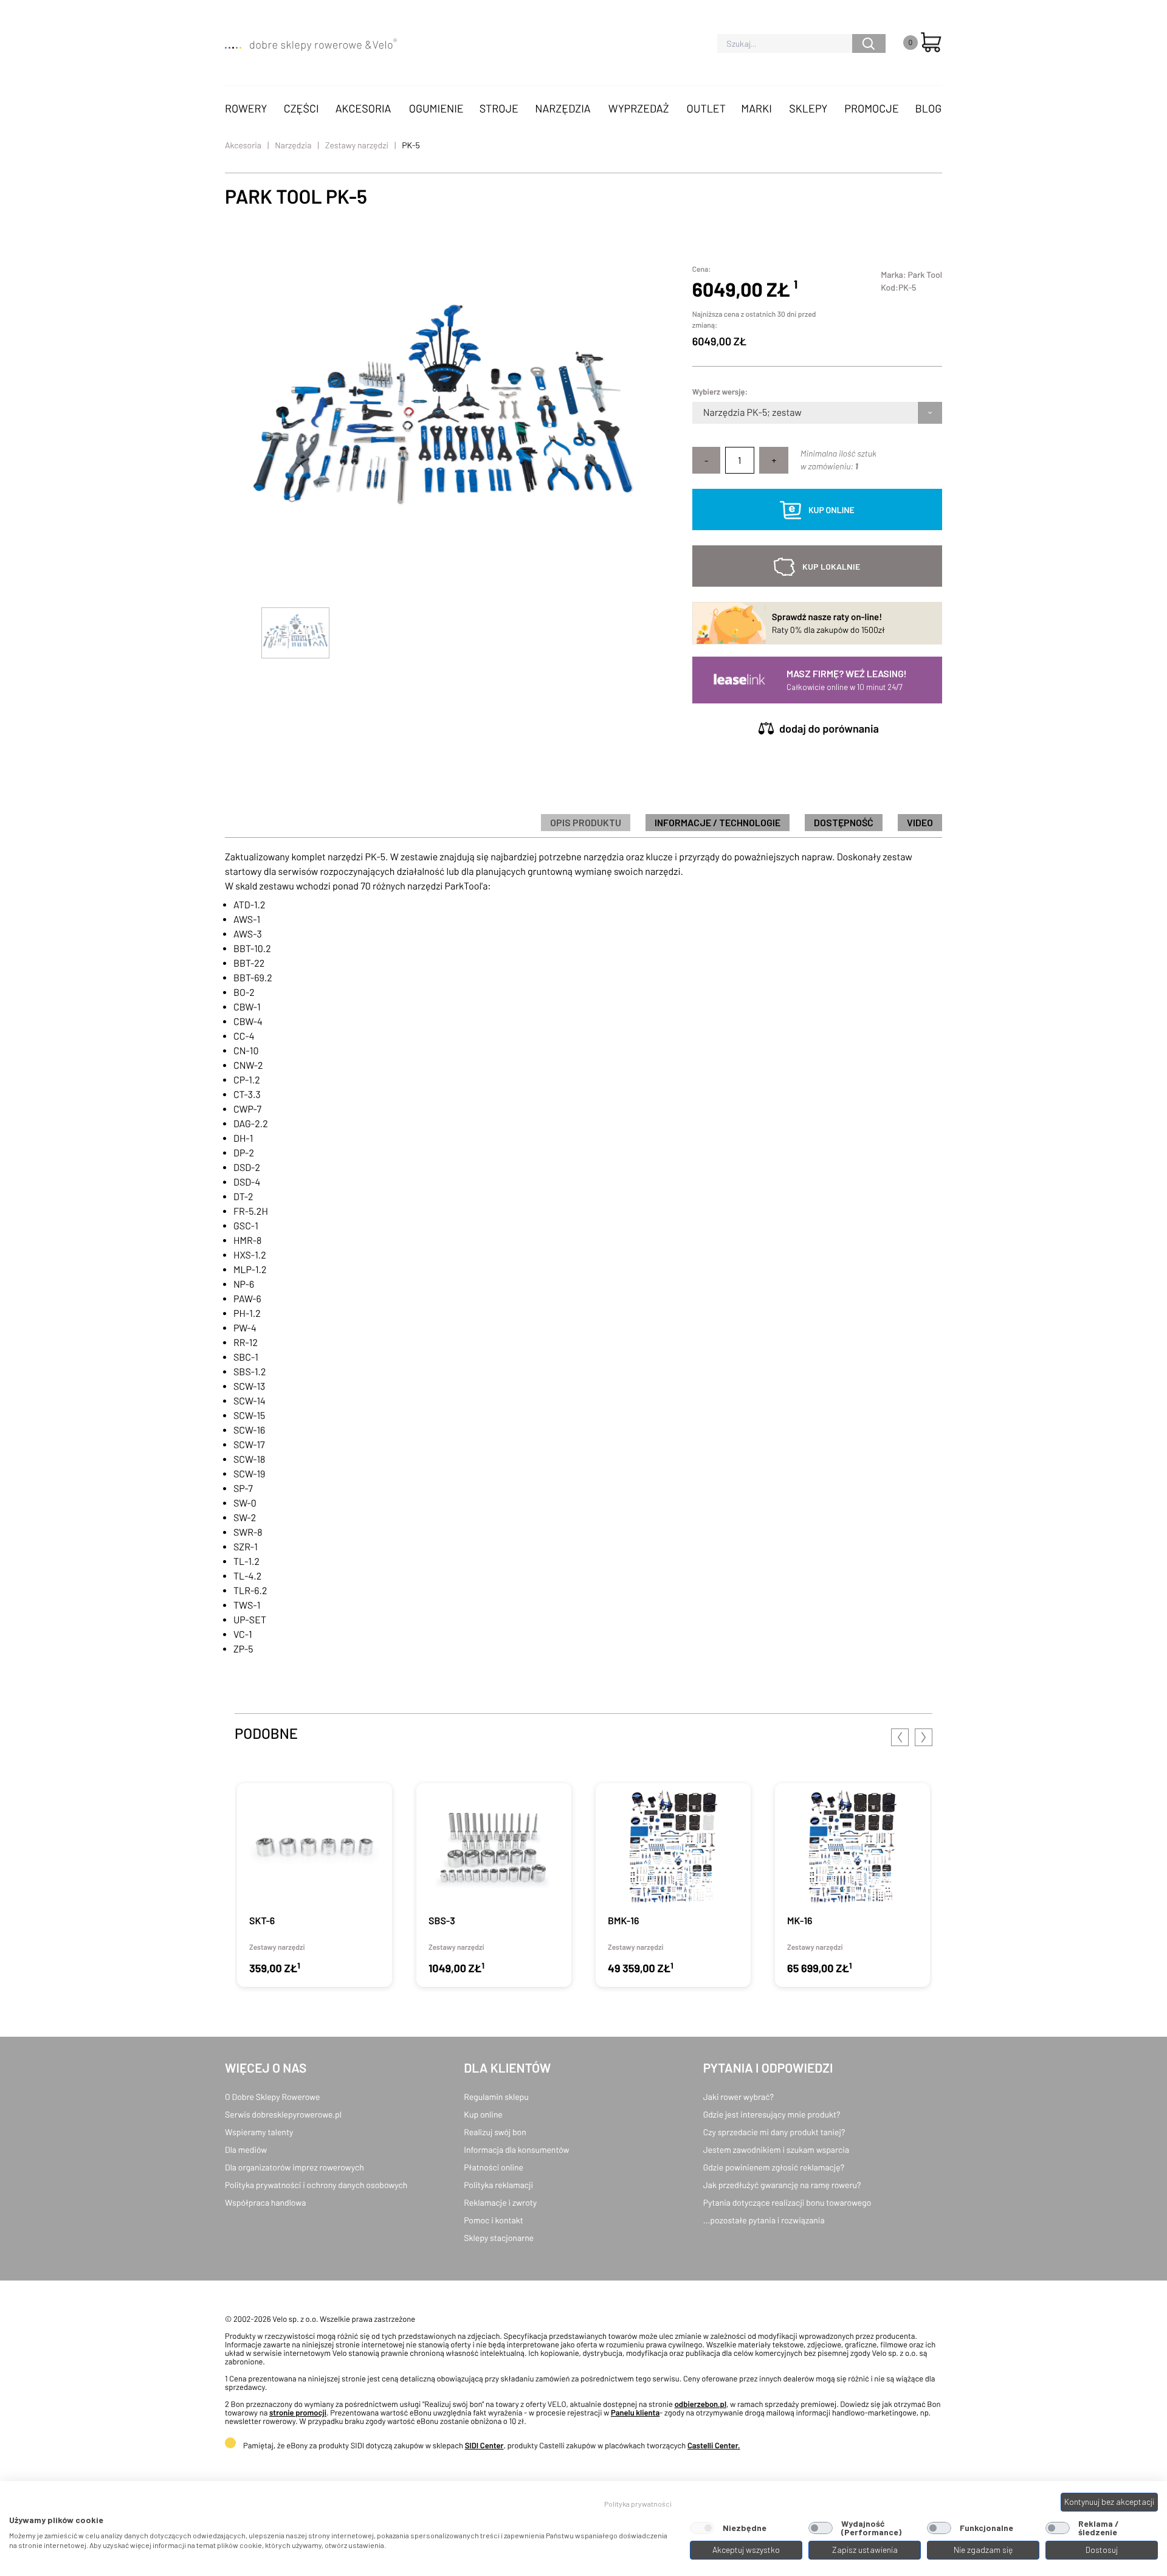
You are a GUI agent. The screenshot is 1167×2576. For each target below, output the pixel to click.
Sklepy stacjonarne (499, 2238)
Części (301, 108)
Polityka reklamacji (498, 2185)
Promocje (872, 108)
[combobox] (704, 413)
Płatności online (494, 2167)
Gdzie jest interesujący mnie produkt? (772, 2114)
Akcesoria (363, 108)
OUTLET (706, 108)
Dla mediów (246, 2150)
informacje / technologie (718, 822)
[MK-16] (852, 1885)
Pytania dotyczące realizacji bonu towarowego (787, 2202)
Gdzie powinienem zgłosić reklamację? (774, 2167)
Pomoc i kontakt (494, 2220)
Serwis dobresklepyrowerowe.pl (283, 2114)
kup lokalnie (831, 566)
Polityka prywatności (638, 2504)
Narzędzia (563, 108)
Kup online (483, 2114)
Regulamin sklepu (496, 2097)
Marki (756, 108)
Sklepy (808, 108)
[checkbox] (702, 2528)
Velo (384, 44)
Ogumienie (436, 108)
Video (920, 822)
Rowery (246, 108)
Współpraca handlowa (265, 2202)
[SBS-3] (494, 1885)
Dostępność (844, 822)
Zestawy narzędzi (357, 145)
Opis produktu (586, 822)
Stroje (499, 108)
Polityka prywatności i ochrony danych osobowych (316, 2185)
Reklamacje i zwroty (500, 2202)
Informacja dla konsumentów (516, 2150)
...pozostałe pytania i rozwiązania (764, 2220)
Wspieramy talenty (259, 2132)
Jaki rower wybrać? (738, 2097)
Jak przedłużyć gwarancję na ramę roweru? (782, 2185)
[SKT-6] (315, 1885)
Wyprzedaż (639, 108)
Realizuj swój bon (495, 2132)
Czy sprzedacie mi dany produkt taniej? (774, 2132)
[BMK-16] (673, 1885)
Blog (928, 108)
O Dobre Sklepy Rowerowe (272, 2097)
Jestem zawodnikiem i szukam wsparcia (776, 2150)
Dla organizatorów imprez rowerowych (294, 2167)
